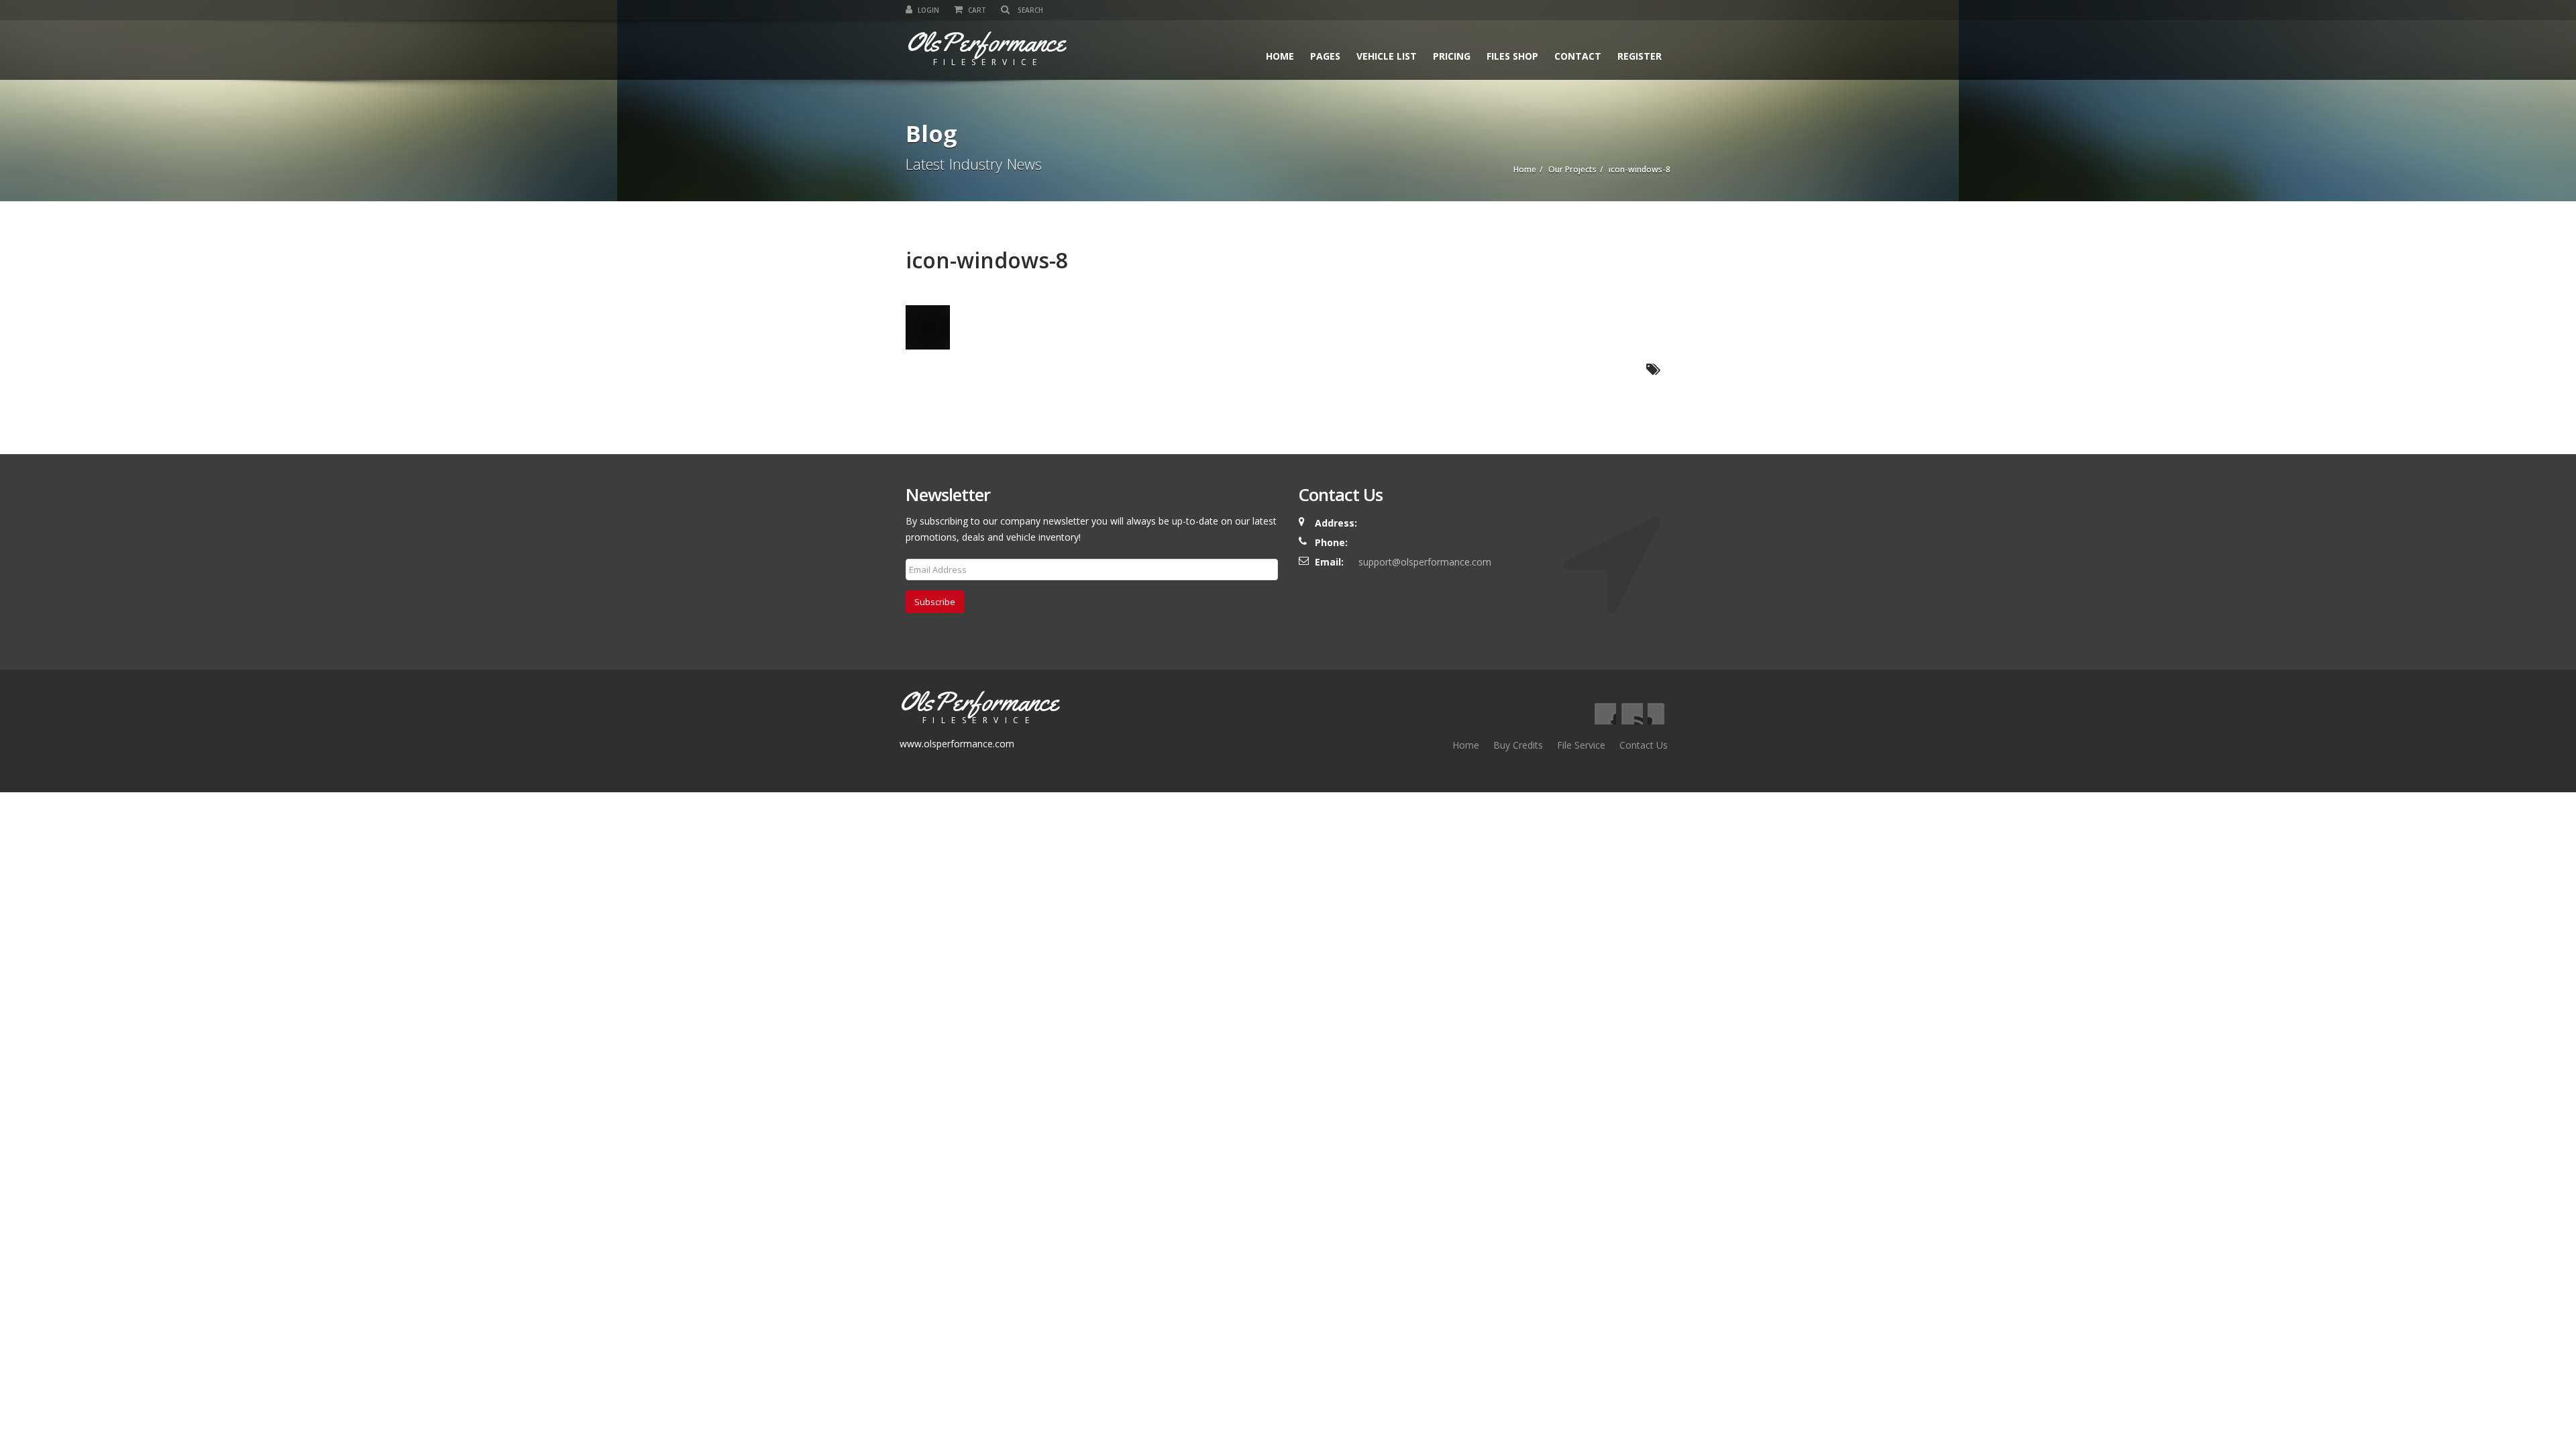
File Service (1581, 745)
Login (927, 10)
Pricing (1452, 56)
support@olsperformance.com (1425, 562)
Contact (1578, 56)
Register (1640, 56)
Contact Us (1644, 745)
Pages (1325, 56)
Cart (976, 10)
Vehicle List (1387, 56)
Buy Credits (1518, 745)
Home (1280, 56)
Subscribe (935, 602)
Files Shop (1512, 56)
